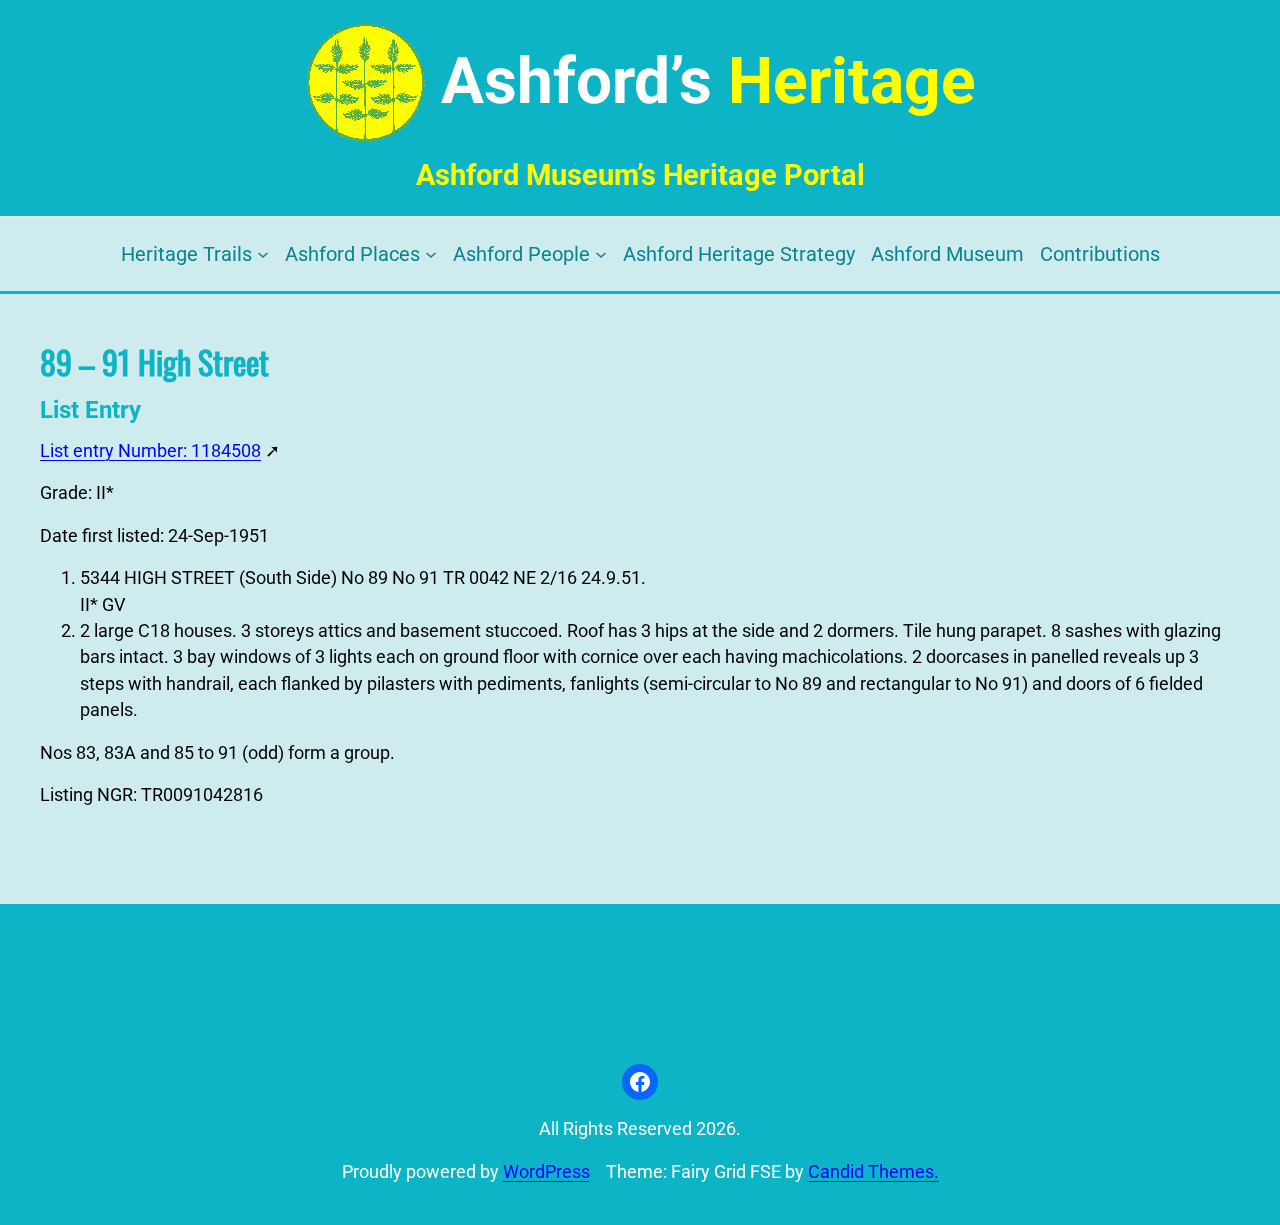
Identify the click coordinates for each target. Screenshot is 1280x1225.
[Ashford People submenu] (601, 254)
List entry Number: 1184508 (150, 451)
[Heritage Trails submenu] (263, 254)
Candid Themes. (873, 1172)
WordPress (546, 1172)
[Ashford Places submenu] (431, 254)
